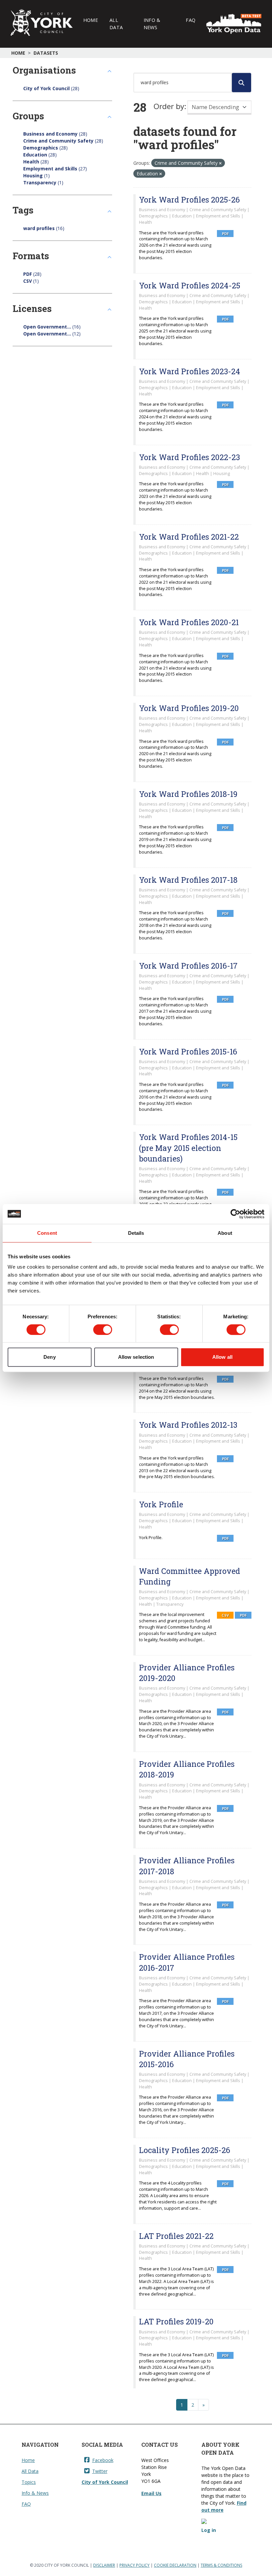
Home (91, 20)
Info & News (152, 24)
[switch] (103, 1330)
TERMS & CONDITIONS (221, 2565)
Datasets (46, 53)
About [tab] (225, 1233)
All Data (116, 24)
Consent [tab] (47, 1233)
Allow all (222, 1357)
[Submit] (241, 83)
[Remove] (220, 163)
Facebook (103, 2460)
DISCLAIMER (104, 2565)
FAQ (191, 20)
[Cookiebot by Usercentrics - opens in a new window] (235, 1214)
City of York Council (105, 2482)
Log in (209, 2530)
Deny (49, 1357)
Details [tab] (136, 1233)
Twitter (100, 2471)
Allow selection (136, 1357)
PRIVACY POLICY (135, 2565)
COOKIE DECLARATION (175, 2565)
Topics (29, 2482)
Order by (169, 106)
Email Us (151, 2493)
